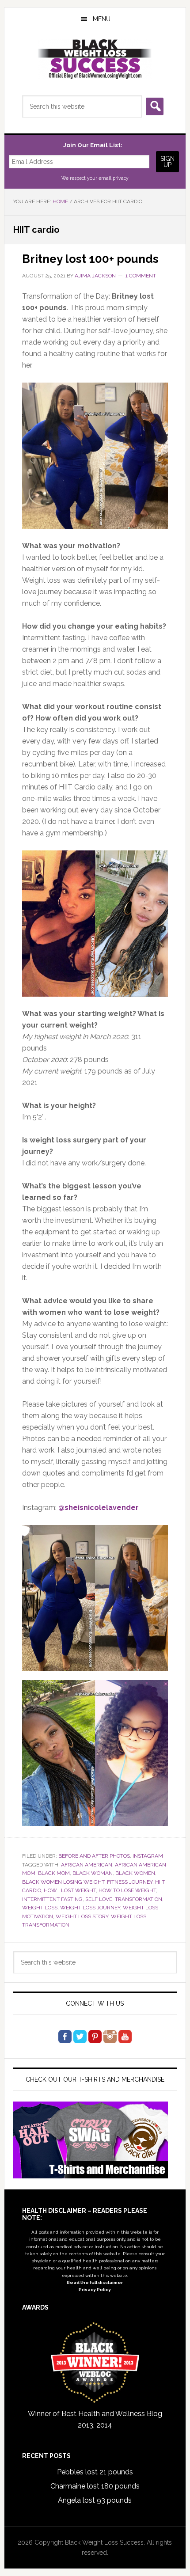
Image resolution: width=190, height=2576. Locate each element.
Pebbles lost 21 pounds (95, 2472)
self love (99, 1899)
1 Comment (141, 276)
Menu (102, 19)
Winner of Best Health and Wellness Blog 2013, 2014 (95, 2419)
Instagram (148, 1856)
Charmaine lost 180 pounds (95, 2486)
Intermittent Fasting (52, 1899)
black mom (54, 1873)
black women (135, 1873)
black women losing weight (63, 1882)
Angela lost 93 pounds (95, 2500)
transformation (139, 1899)
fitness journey (130, 1882)
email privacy (114, 178)
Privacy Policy (95, 2290)
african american (87, 1865)
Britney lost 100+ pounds (90, 259)
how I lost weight (70, 1890)
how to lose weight (127, 1890)
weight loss (40, 1908)
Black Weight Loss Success (95, 59)
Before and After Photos (94, 1856)
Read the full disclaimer (95, 2282)
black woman (93, 1873)
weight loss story (82, 1916)
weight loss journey (90, 1908)
